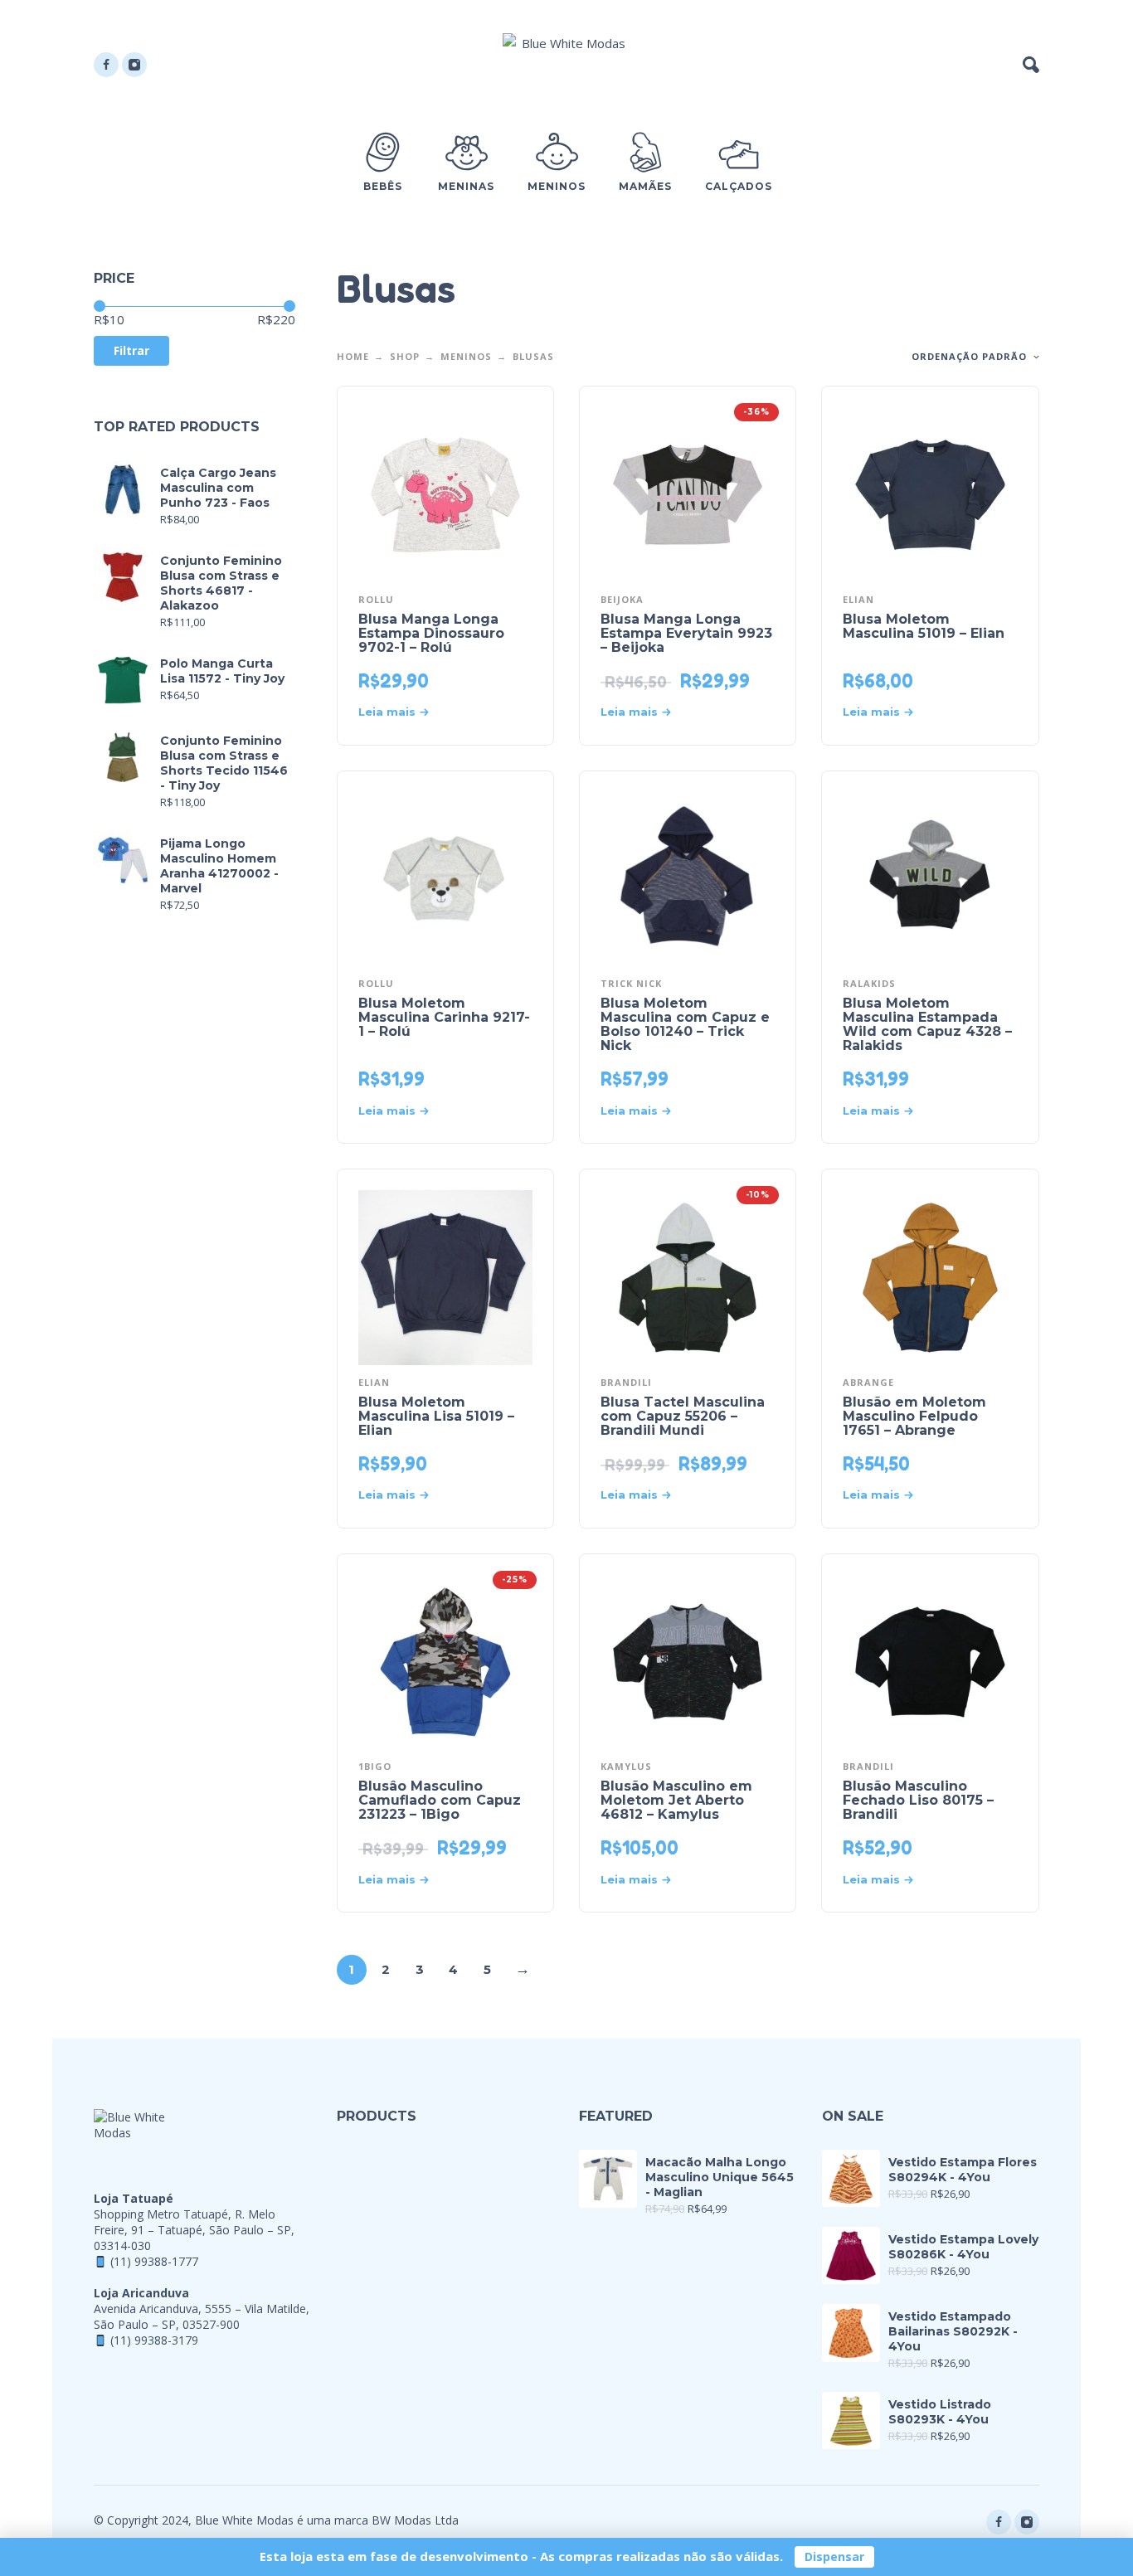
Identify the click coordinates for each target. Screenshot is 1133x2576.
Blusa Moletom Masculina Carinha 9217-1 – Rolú (444, 1017)
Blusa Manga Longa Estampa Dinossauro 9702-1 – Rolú (431, 633)
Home (353, 356)
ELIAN (858, 599)
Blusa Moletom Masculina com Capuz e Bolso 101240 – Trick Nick (685, 1024)
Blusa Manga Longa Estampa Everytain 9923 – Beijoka (686, 633)
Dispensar (834, 2557)
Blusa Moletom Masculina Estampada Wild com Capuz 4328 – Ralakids (927, 1024)
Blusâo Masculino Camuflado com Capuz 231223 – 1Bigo (440, 1800)
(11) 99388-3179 (154, 2340)
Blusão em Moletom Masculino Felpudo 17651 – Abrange (914, 1416)
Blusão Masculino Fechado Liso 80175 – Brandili (918, 1800)
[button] (1031, 65)
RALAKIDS (869, 983)
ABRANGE (868, 1382)
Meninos (466, 356)
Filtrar (131, 350)
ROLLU (376, 599)
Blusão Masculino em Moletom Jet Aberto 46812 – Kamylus (676, 1800)
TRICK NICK (631, 983)
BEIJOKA (622, 599)
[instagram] (134, 65)
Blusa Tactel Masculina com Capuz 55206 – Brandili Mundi (683, 1416)
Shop (405, 356)
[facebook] (106, 65)
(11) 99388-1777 (154, 2261)
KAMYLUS (626, 1766)
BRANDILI (626, 1382)
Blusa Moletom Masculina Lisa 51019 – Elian (436, 1416)
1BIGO (375, 1766)
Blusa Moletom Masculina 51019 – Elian (924, 626)
